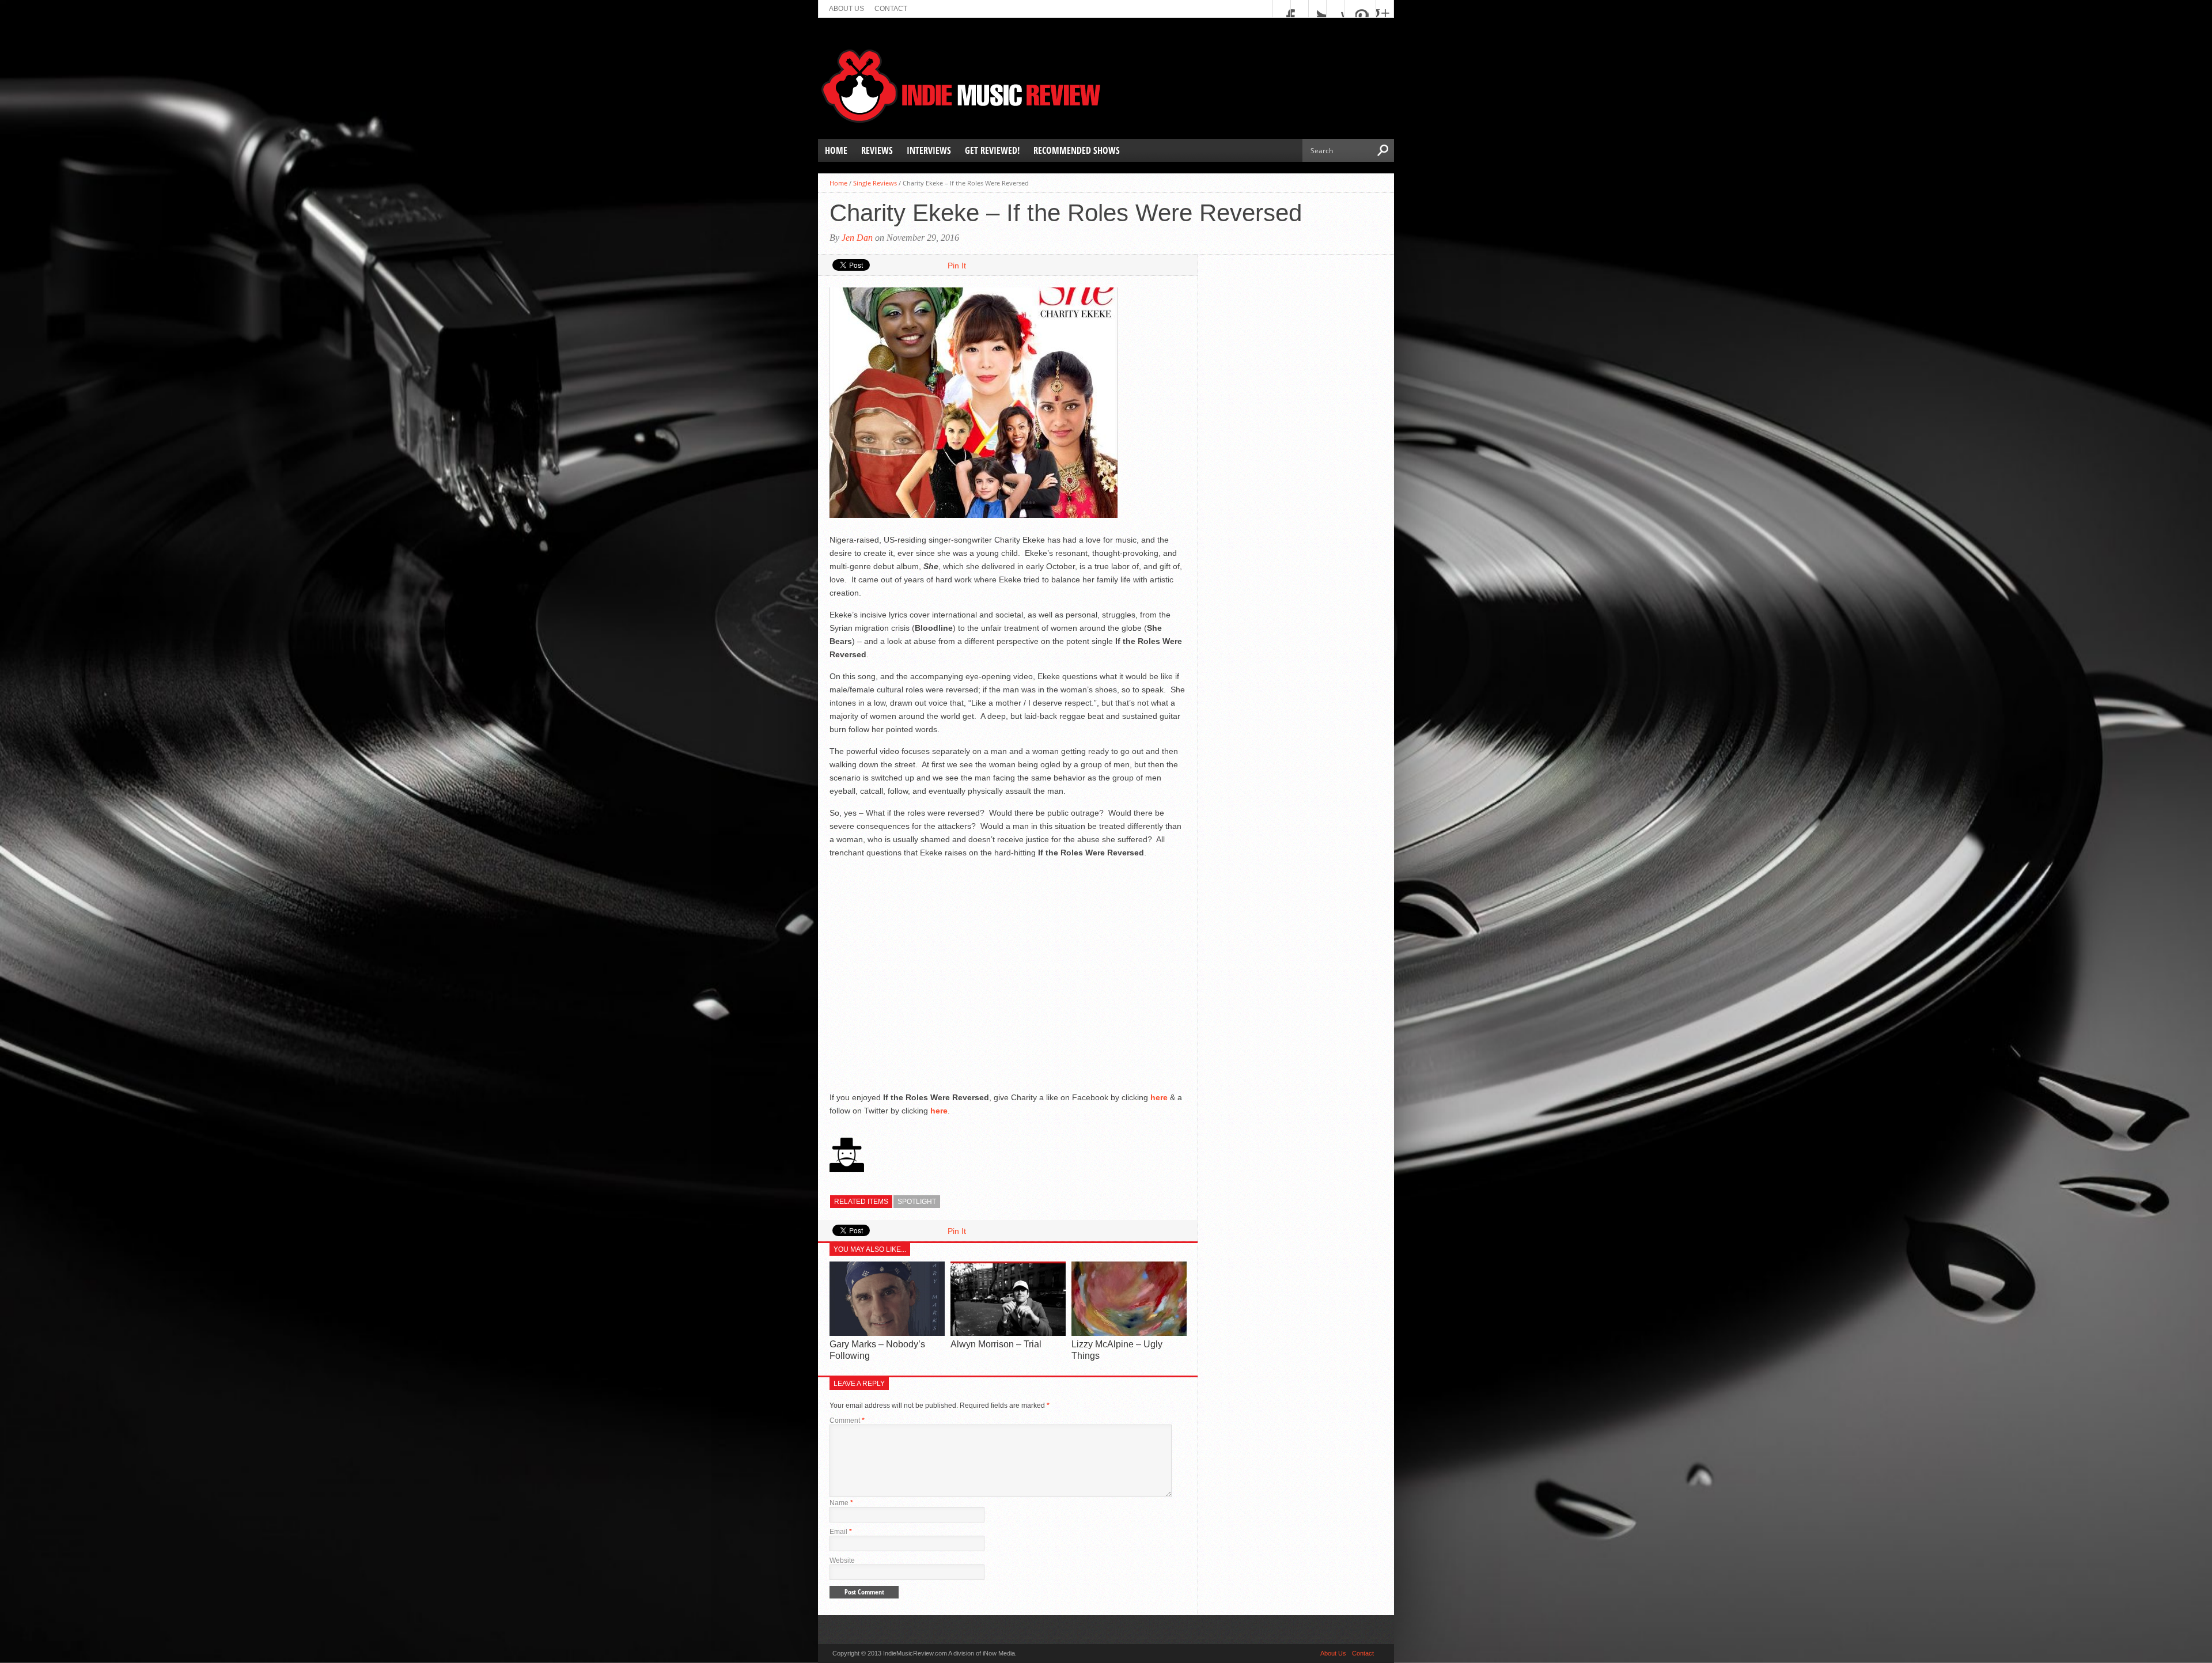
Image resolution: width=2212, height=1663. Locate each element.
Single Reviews (875, 183)
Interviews (929, 150)
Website (842, 1560)
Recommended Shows (1077, 150)
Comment (847, 1420)
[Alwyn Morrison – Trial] (1008, 1333)
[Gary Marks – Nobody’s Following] (887, 1333)
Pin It (957, 266)
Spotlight (917, 1202)
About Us (846, 9)
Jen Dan (857, 238)
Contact (891, 9)
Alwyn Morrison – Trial (996, 1344)
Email (841, 1532)
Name (841, 1503)
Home (836, 150)
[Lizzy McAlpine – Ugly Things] (1129, 1333)
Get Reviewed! (992, 150)
